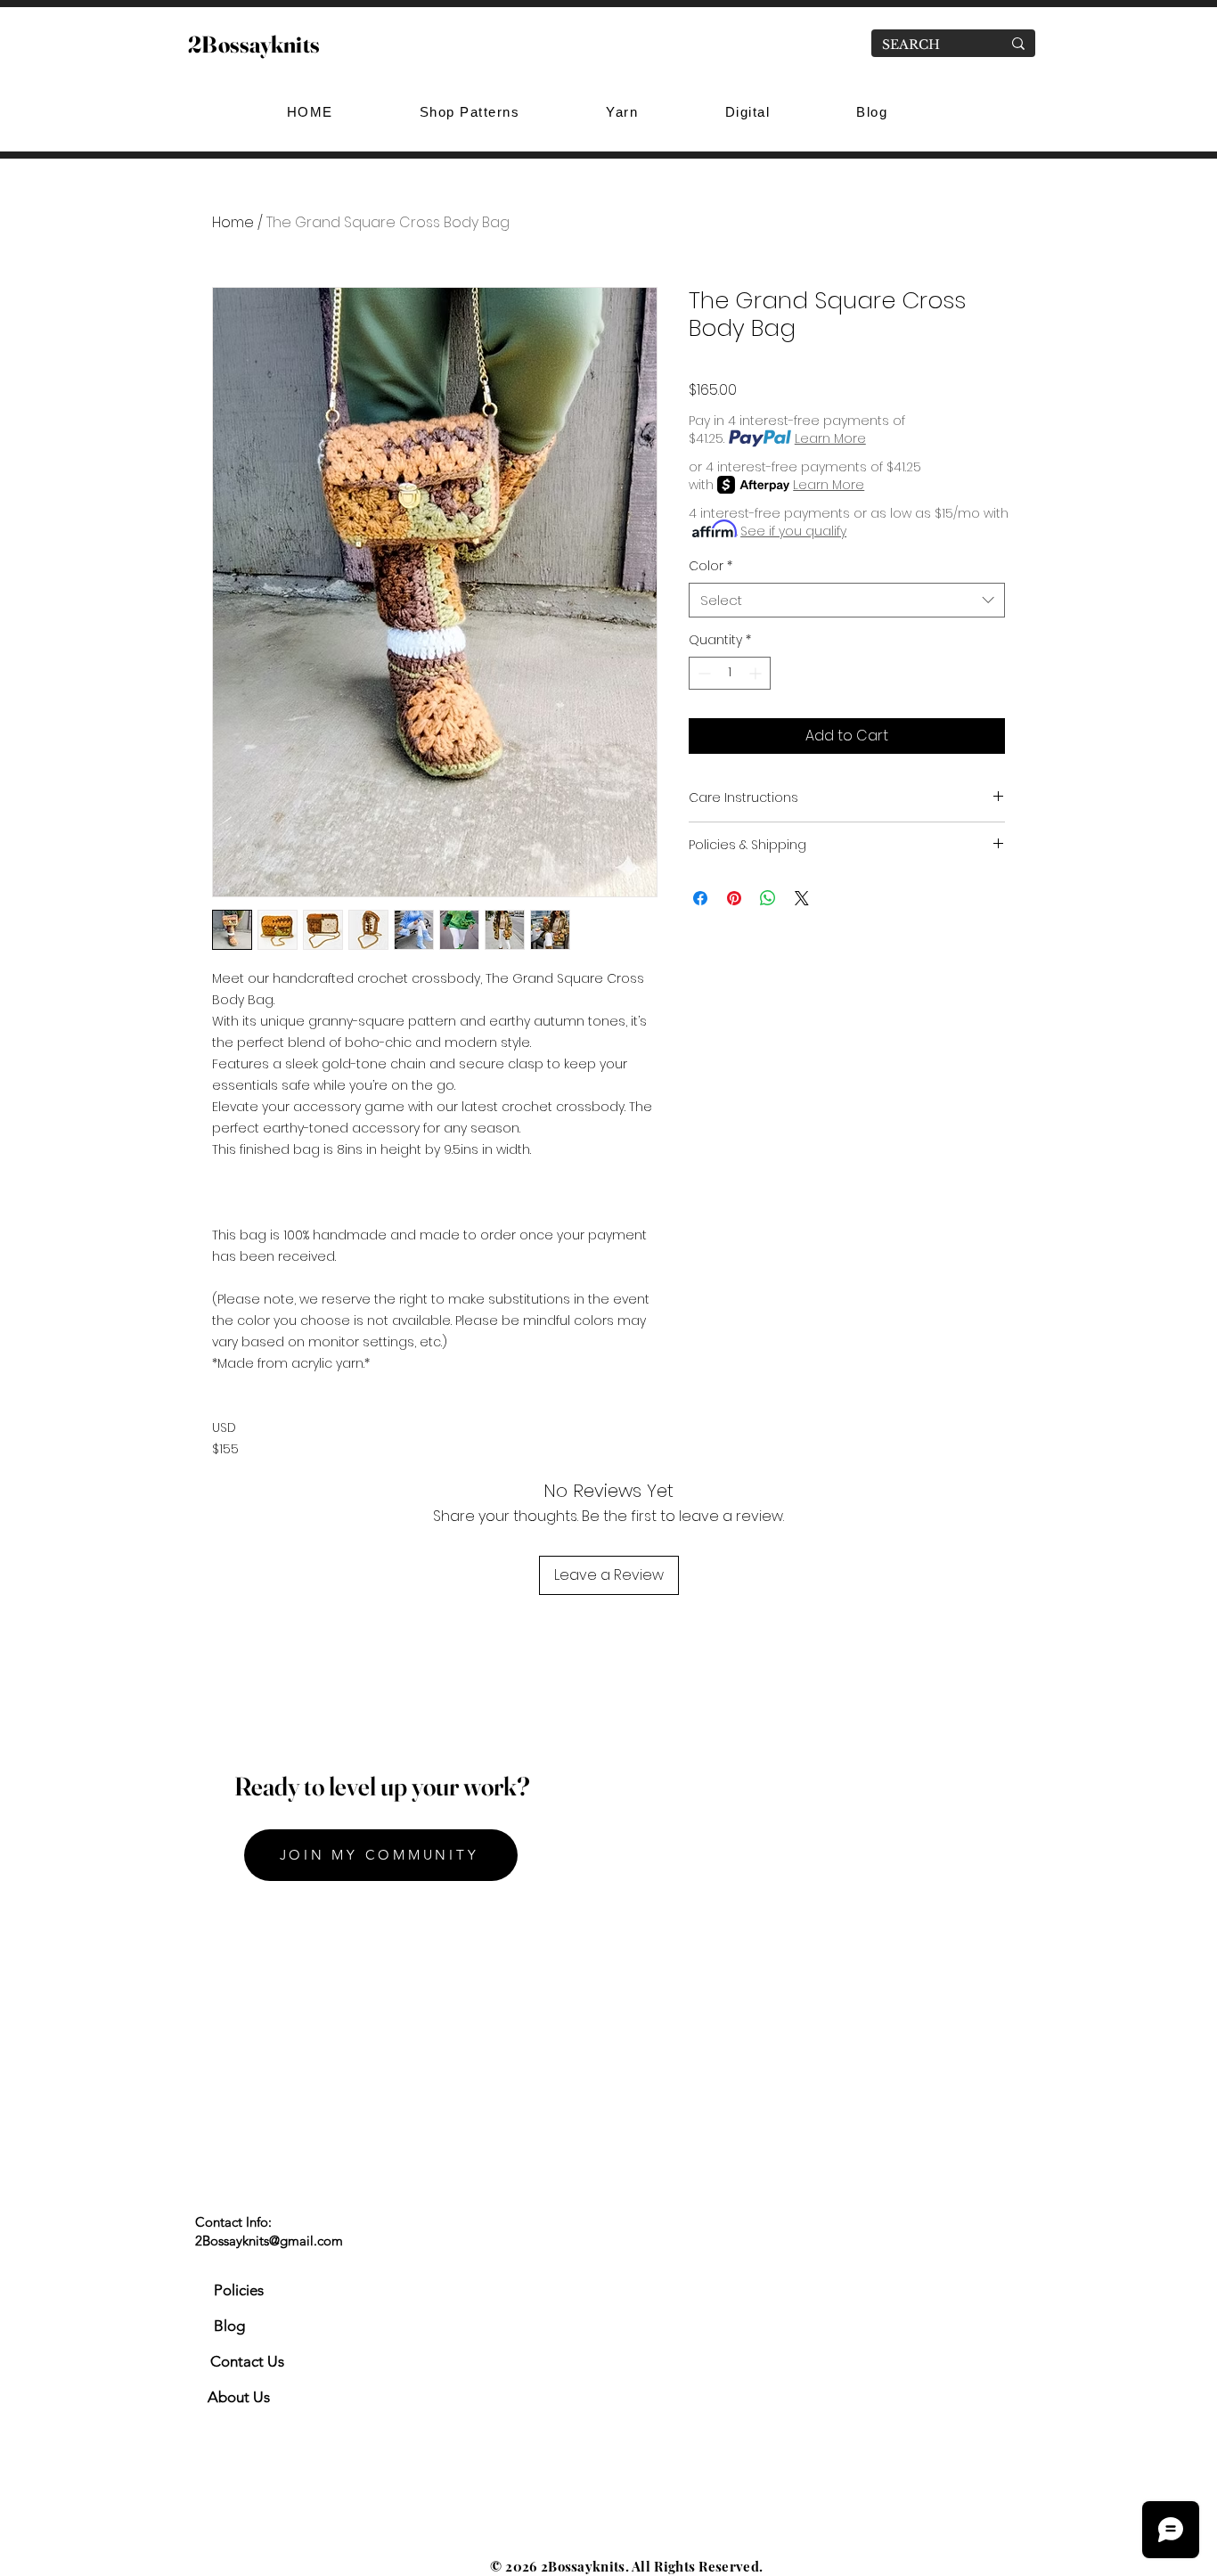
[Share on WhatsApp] (768, 898)
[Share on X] (802, 898)
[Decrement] (702, 673)
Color (711, 566)
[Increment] (757, 673)
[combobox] (847, 600)
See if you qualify (793, 531)
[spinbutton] (730, 673)
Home (233, 222)
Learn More (830, 438)
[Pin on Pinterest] (734, 898)
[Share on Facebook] (700, 898)
